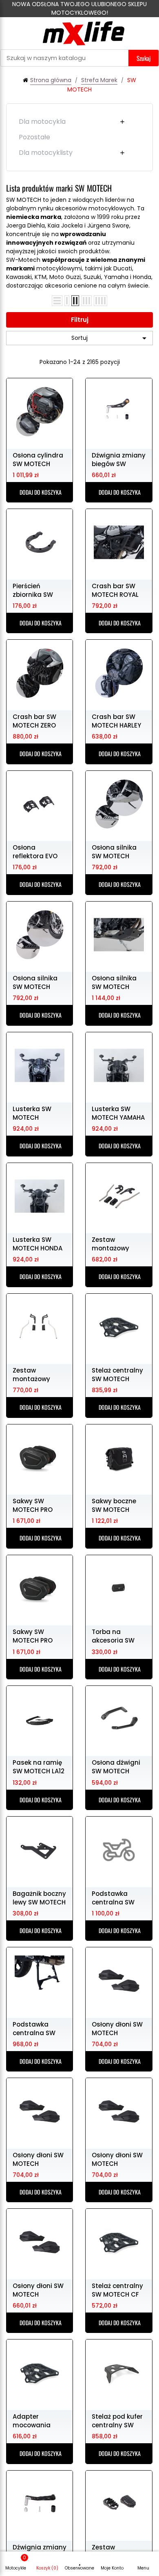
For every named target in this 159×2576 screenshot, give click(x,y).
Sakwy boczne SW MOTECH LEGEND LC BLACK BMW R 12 (119, 1505)
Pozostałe (34, 137)
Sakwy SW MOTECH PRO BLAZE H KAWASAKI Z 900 (38, 1505)
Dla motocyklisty (46, 153)
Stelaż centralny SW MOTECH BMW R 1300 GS (117, 1374)
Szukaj (144, 58)
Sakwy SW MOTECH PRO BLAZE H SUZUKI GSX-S (35, 1636)
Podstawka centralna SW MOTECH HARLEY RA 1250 (116, 1897)
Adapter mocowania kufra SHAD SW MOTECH (36, 2420)
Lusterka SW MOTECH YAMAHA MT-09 (118, 1113)
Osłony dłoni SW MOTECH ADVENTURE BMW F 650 (39, 2159)
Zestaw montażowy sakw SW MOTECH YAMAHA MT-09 (39, 1374)
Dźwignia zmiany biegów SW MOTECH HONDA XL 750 (40, 2551)
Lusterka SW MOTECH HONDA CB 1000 (38, 1243)
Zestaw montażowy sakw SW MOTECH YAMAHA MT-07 (118, 1243)
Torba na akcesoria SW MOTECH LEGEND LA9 (117, 1636)
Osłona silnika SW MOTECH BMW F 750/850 (116, 982)
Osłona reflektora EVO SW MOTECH (35, 851)
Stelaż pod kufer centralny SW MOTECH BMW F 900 (117, 2420)
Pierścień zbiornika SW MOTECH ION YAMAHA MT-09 (36, 590)
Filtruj (80, 320)
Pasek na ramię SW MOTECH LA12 (39, 1766)
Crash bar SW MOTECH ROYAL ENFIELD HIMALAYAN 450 (116, 590)
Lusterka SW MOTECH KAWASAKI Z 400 (38, 1113)
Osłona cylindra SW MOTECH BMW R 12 (38, 459)
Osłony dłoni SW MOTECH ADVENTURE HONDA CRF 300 (117, 2028)
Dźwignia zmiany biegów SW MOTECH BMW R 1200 (119, 459)
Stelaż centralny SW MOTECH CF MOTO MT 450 (117, 2290)
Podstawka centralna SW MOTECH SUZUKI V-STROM (37, 2028)
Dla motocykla (42, 122)
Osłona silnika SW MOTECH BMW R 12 (114, 851)
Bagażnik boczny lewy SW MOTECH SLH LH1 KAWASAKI (40, 1897)
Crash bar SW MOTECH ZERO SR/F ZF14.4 (34, 721)
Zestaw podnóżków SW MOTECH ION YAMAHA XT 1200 (117, 2551)
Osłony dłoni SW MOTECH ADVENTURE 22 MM (38, 2290)
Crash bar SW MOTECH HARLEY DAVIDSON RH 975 (116, 721)
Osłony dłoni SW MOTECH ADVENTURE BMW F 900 (118, 2159)
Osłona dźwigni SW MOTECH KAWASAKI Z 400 (117, 1766)
